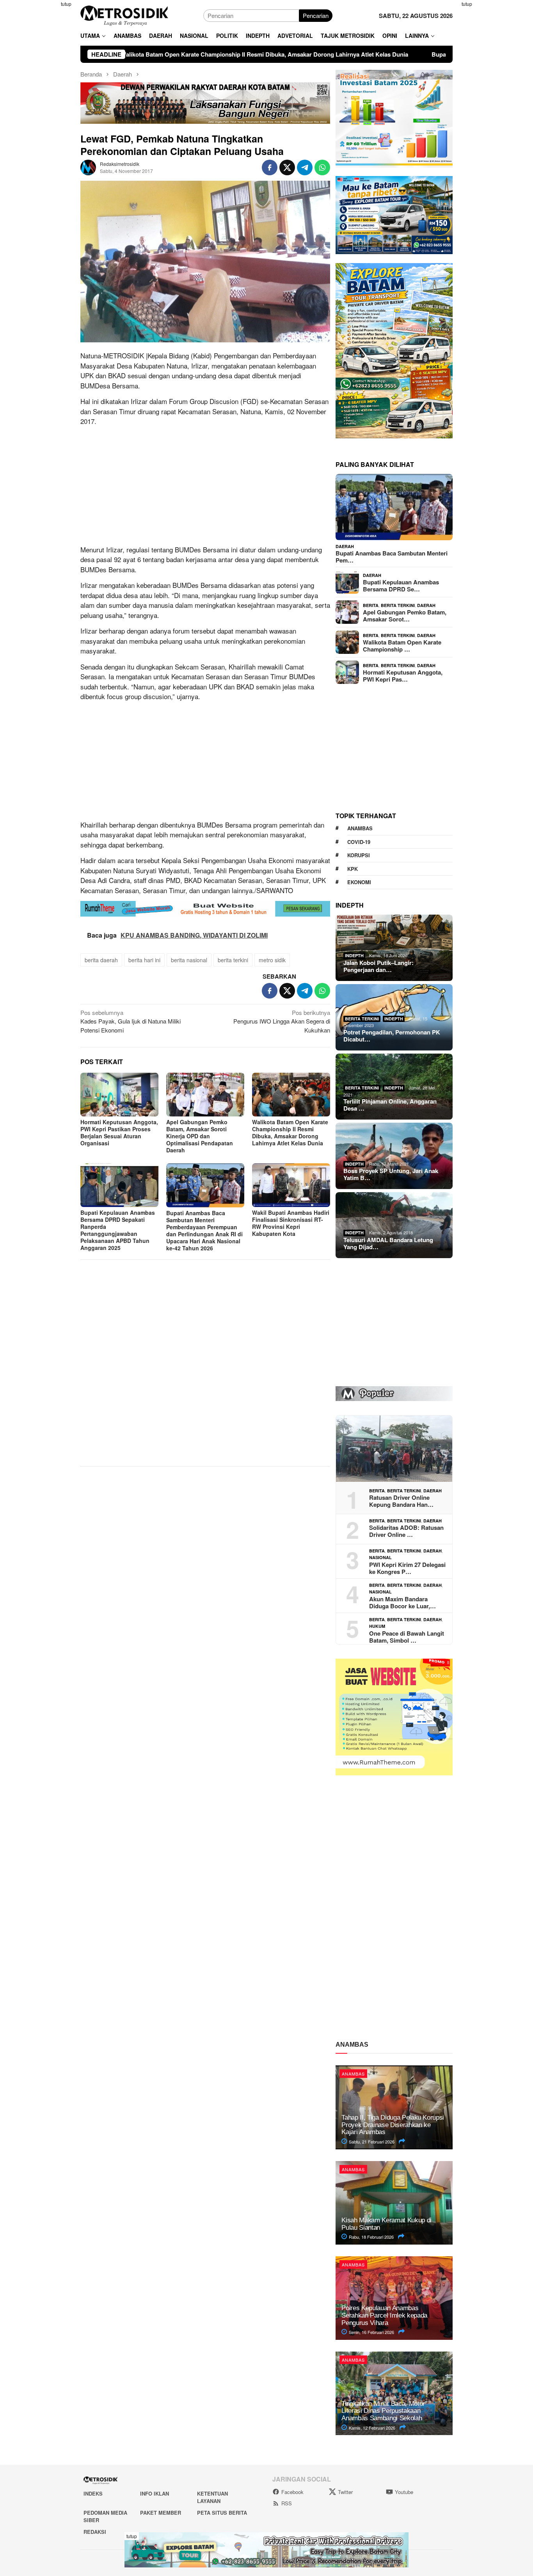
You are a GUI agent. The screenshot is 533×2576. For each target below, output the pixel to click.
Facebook (292, 2492)
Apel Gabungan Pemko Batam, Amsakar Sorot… (405, 616)
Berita (371, 605)
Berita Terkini (398, 605)
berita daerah (101, 960)
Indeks (93, 2493)
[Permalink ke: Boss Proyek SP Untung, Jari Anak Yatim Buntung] (394, 1156)
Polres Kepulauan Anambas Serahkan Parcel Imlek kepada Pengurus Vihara (384, 2315)
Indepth (354, 955)
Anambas (360, 828)
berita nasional (189, 960)
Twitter (345, 2492)
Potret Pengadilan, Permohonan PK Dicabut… (392, 1036)
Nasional (380, 1557)
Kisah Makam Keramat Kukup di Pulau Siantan (386, 2224)
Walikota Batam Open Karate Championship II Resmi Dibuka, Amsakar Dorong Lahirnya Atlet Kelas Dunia (290, 1132)
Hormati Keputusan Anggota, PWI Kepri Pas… (403, 676)
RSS (287, 2503)
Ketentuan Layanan (212, 2497)
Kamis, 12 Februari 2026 (371, 2428)
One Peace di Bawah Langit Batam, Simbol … (407, 1637)
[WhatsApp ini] (322, 167)
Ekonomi (359, 882)
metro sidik (272, 960)
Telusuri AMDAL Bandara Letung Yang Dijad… (388, 1243)
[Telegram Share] (305, 167)
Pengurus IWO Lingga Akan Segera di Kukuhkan (282, 1021)
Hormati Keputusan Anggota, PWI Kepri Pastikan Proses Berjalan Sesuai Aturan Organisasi (119, 1132)
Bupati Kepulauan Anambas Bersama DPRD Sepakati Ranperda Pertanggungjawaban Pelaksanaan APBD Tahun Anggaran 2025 (118, 1230)
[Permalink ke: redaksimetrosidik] (88, 166)
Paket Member (161, 2513)
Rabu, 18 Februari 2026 (371, 2237)
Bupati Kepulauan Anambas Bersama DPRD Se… (401, 586)
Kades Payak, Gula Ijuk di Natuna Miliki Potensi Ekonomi (131, 1021)
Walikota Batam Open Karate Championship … (402, 646)
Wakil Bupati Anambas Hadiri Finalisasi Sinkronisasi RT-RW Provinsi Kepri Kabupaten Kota (291, 1223)
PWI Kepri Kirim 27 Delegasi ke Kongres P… (407, 1568)
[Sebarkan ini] (270, 167)
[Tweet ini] (287, 167)
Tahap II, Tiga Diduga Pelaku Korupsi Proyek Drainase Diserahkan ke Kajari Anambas (393, 2125)
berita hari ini (144, 960)
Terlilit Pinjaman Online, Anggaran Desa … (390, 1105)
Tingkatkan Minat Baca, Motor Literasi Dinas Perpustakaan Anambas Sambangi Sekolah (383, 2411)
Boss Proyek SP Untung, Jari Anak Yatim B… (391, 1174)
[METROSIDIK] (124, 15)
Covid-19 (359, 842)
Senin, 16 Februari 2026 (371, 2332)
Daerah (345, 546)
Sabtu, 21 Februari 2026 (371, 2142)
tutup (66, 4)
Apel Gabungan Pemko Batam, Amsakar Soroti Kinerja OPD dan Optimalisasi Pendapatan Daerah (200, 1136)
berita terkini (233, 960)
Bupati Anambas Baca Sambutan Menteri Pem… (392, 557)
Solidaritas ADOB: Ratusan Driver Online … (406, 1531)
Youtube (404, 2492)
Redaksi (95, 2532)
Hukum (377, 1626)
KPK (353, 869)
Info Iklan (155, 2493)
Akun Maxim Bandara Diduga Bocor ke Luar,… (402, 1602)
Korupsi (359, 855)
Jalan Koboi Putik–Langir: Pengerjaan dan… (378, 966)
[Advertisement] (42, 117)
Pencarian (316, 15)
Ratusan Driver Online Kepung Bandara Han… (401, 1501)
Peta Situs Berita (222, 2513)
